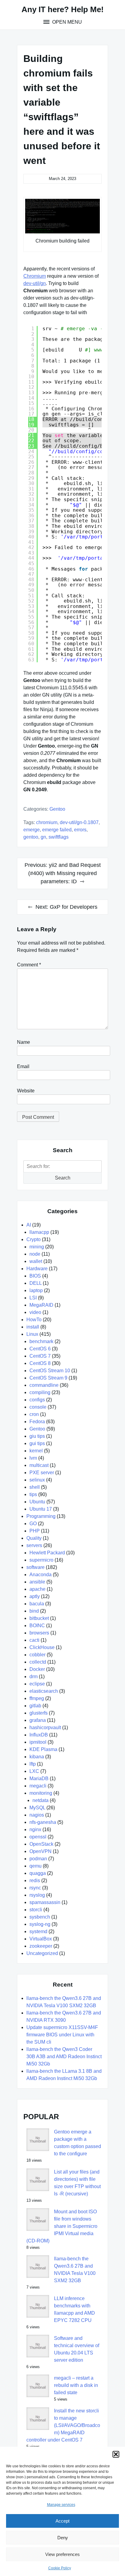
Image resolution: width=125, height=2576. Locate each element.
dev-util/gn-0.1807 (79, 822)
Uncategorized (42, 1953)
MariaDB (39, 1778)
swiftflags (59, 837)
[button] (116, 2454)
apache (37, 1589)
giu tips (37, 1436)
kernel (36, 1451)
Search (63, 1178)
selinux (37, 1480)
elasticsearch (44, 1691)
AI (29, 1225)
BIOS (35, 1276)
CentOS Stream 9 (48, 1378)
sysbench (40, 1917)
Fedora (37, 1422)
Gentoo (57, 809)
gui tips (37, 1443)
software (35, 1567)
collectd (38, 1662)
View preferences (62, 2554)
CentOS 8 (40, 1363)
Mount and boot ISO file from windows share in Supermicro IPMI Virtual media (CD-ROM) (62, 2226)
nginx (35, 1829)
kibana (37, 1757)
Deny (63, 2538)
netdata (41, 1800)
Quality (34, 1538)
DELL (35, 1283)
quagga (38, 1873)
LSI (33, 1298)
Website (26, 1091)
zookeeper (41, 1946)
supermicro (41, 1560)
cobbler (37, 1655)
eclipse (37, 1684)
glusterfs (39, 1713)
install (33, 1327)
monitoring (41, 1793)
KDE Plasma (43, 1749)
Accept (62, 2521)
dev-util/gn (35, 283)
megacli (38, 1786)
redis (35, 1880)
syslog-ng (40, 1924)
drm (34, 1677)
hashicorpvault (45, 1728)
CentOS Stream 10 (50, 1371)
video (35, 1312)
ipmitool (38, 1742)
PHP (35, 1531)
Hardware (37, 1269)
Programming (41, 1516)
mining (37, 1247)
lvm (33, 1458)
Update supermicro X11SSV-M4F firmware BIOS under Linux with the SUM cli (62, 2035)
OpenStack (41, 1844)
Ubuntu (37, 1502)
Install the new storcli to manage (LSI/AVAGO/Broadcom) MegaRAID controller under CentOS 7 (63, 2425)
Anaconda (41, 1575)
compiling (40, 1392)
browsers (39, 1633)
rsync (35, 1888)
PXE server (42, 1473)
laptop (36, 1290)
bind (34, 1611)
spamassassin (45, 1902)
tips (33, 1494)
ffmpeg (37, 1698)
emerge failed (57, 830)
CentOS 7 (40, 1356)
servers (34, 1545)
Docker (37, 1669)
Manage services (61, 2505)
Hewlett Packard (47, 1553)
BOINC (37, 1626)
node (35, 1254)
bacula (37, 1604)
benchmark (41, 1341)
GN (43, 837)
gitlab (35, 1706)
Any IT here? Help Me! (63, 9)
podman (38, 1859)
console (38, 1407)
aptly (35, 1596)
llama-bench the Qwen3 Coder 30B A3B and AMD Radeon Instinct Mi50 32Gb (64, 2057)
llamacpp (39, 1232)
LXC (34, 1771)
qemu (35, 1866)
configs (37, 1400)
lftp (33, 1764)
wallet (36, 1261)
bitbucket (39, 1618)
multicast (39, 1465)
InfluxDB (39, 1735)
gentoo (31, 837)
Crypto (34, 1239)
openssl (38, 1837)
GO (33, 1524)
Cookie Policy (60, 2568)
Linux (32, 1334)
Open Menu (66, 22)
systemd (38, 1931)
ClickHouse (42, 1647)
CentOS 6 (40, 1349)
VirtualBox (41, 1939)
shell (35, 1487)
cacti (34, 1640)
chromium (47, 822)
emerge (32, 830)
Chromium (35, 276)
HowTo (34, 1320)
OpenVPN (41, 1851)
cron (34, 1414)
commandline (44, 1385)
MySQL (37, 1808)
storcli (36, 1910)
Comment (29, 965)
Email (23, 1066)
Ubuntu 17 (41, 1509)
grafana (38, 1720)
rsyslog (37, 1895)
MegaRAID (41, 1305)
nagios (37, 1815)
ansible (37, 1582)
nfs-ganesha (43, 1822)
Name (24, 1042)
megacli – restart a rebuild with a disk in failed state (76, 2385)
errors (80, 830)
